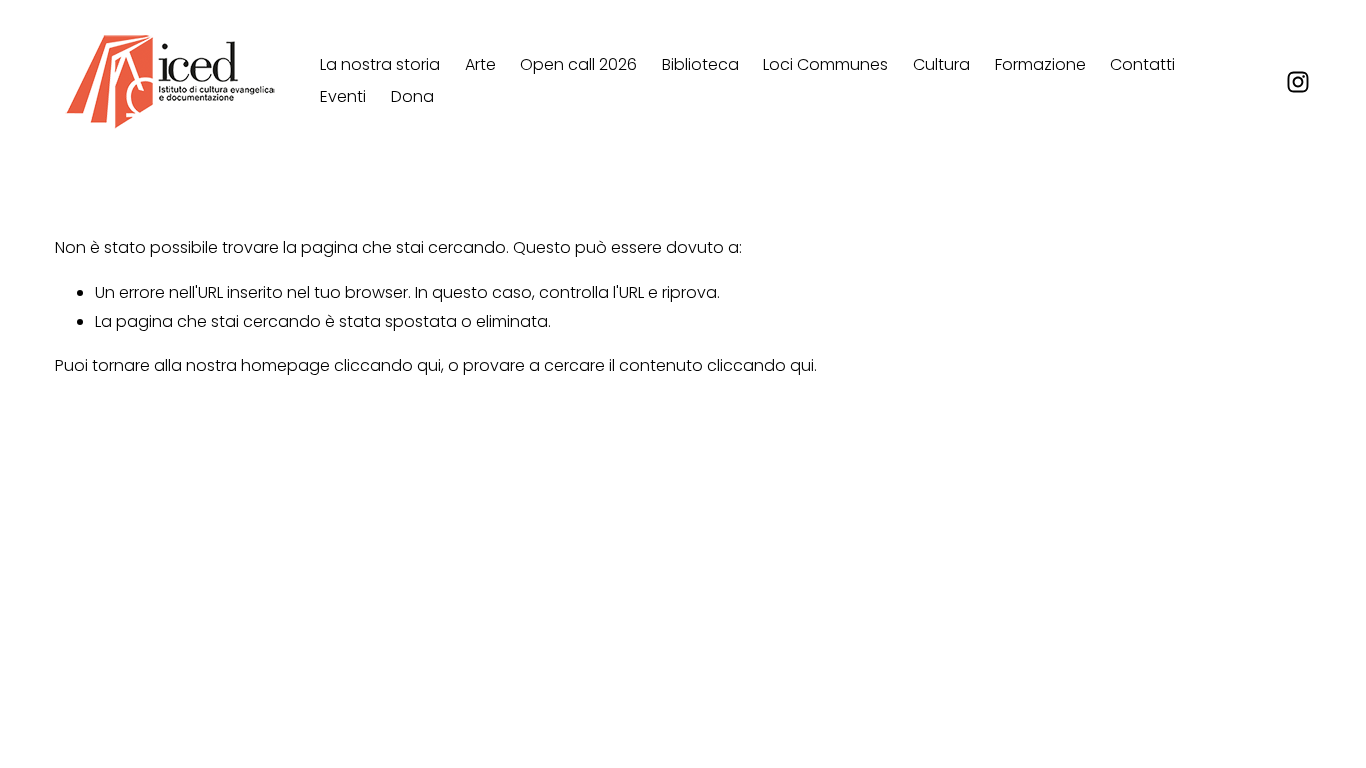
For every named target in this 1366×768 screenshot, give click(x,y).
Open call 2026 (578, 64)
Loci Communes (825, 64)
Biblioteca (700, 64)
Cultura (941, 64)
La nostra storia (380, 64)
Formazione (1040, 64)
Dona (412, 96)
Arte (480, 64)
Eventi (343, 96)
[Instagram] (1298, 82)
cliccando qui (387, 365)
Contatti (1142, 64)
